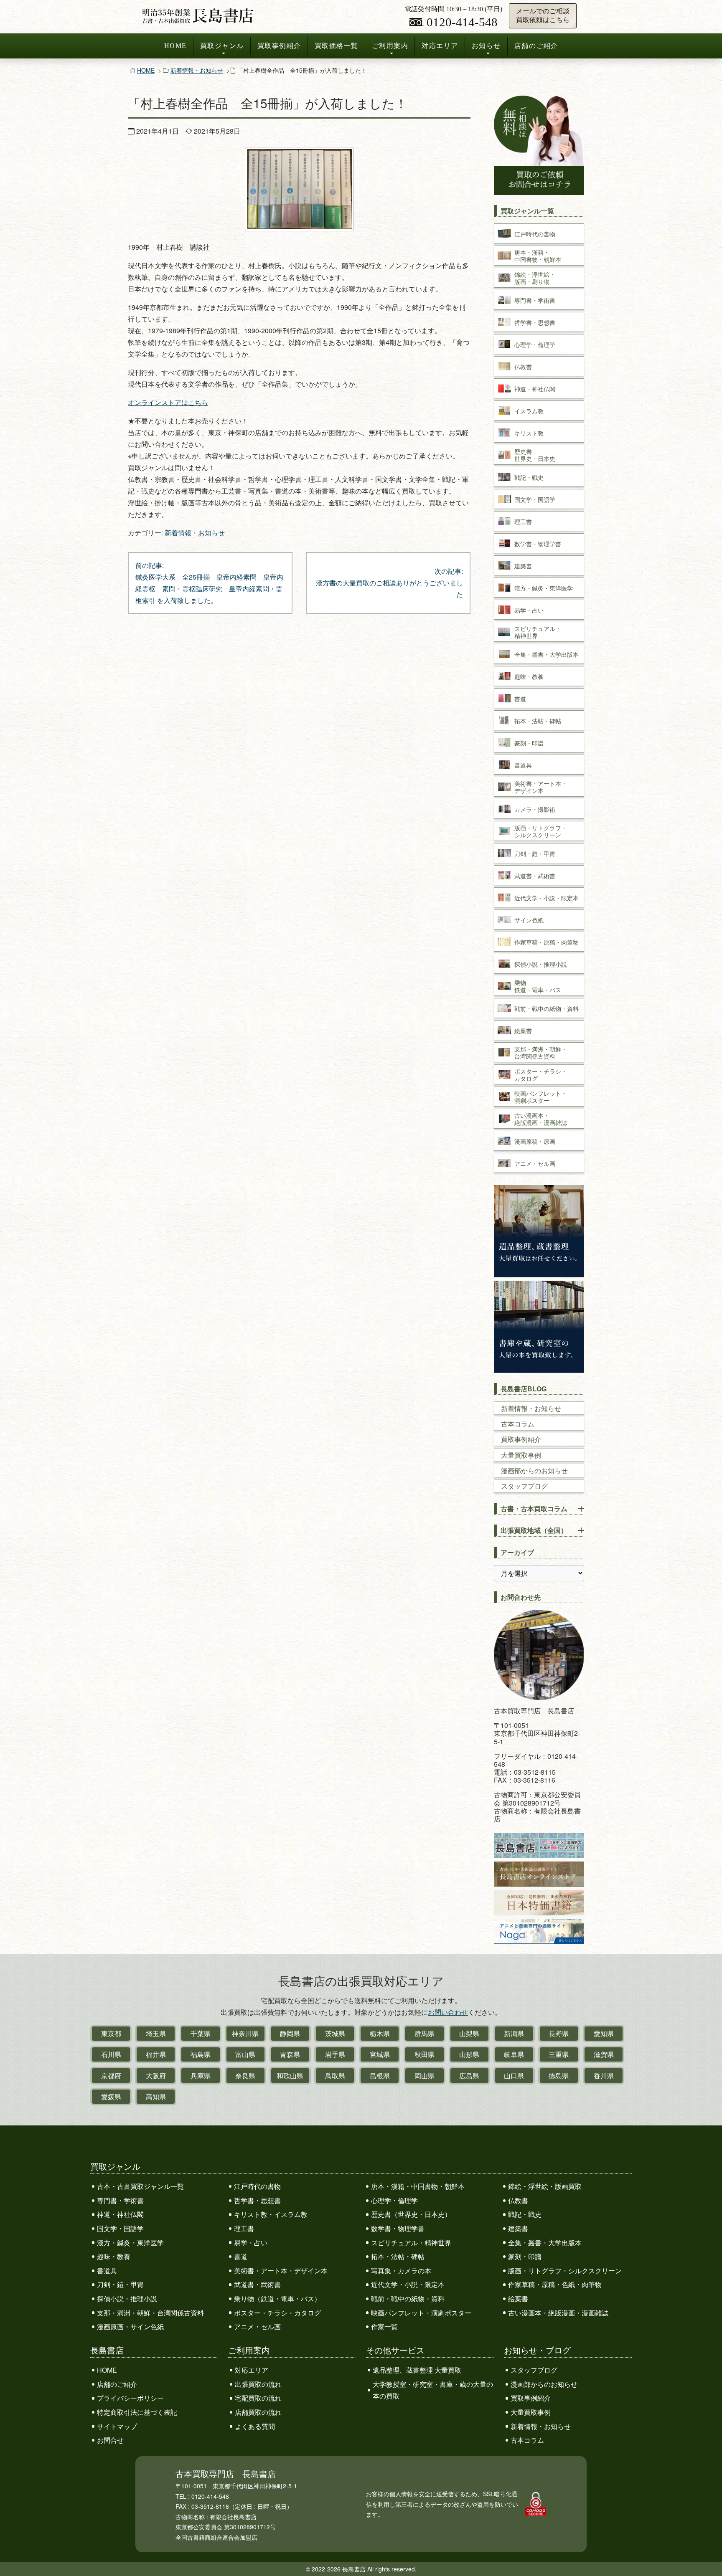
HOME (175, 46)
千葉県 (201, 2033)
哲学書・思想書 (257, 2200)
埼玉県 (156, 2033)
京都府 (111, 2076)
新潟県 (514, 2033)
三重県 (559, 2054)
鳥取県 (335, 2076)
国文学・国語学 (120, 2228)
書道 (241, 2256)
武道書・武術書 (257, 2284)
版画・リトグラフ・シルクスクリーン (565, 2271)
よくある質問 (255, 2426)
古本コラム (518, 1424)
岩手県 (335, 2054)
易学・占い (251, 2243)
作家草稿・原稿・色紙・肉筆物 (555, 2284)
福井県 (156, 2054)
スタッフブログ (524, 1486)
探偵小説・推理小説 (127, 2299)
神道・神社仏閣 (120, 2214)
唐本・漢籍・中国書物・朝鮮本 (418, 2186)
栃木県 (380, 2033)
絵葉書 (518, 2299)
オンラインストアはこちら (168, 402)
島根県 (380, 2076)
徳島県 (559, 2076)
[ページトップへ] (707, 2554)
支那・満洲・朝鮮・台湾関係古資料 (150, 2313)
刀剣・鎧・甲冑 (120, 2284)
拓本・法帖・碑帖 (398, 2256)
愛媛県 (111, 2096)
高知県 (156, 2096)
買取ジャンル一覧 (527, 211)
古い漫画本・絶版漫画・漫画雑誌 (558, 2313)
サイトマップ (117, 2426)
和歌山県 (290, 2076)
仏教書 (518, 2200)
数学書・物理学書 (398, 2228)
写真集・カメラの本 (401, 2271)
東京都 (111, 2033)
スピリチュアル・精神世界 (411, 2243)
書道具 (107, 2271)
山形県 (469, 2054)
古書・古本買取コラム (534, 1508)
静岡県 (290, 2033)
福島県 (201, 2054)
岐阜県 (514, 2054)
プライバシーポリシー (130, 2398)
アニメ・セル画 (257, 2327)
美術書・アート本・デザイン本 (281, 2271)
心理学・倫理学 (394, 2200)
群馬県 (425, 2033)
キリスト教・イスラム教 (271, 2214)
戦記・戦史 (525, 2214)
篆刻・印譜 (525, 2256)
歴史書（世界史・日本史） (411, 2214)
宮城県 (380, 2054)
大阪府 (156, 2076)
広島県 (469, 2076)
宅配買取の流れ (258, 2398)
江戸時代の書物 (257, 2186)
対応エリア (440, 46)
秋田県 (425, 2054)
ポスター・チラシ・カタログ (277, 2313)
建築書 (518, 2228)
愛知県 (604, 2033)
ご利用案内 (390, 46)
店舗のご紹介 (536, 46)
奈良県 (245, 2076)
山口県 (514, 2076)
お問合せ (110, 2440)
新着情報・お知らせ (197, 70)
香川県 (604, 2076)
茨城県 (335, 2033)
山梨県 (469, 2033)
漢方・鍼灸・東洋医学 (130, 2243)
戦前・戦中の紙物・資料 (408, 2299)
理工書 (244, 2228)
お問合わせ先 (521, 1597)
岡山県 (425, 2076)
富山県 (245, 2054)
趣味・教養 (114, 2256)
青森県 (290, 2054)
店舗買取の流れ (258, 2412)
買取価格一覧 (337, 46)
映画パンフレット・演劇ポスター (421, 2313)
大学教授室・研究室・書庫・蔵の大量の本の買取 (433, 2390)
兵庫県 (201, 2076)
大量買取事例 (521, 1455)
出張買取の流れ (258, 2384)
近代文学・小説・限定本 (408, 2284)
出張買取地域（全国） (534, 1530)
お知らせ (486, 46)
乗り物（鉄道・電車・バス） (277, 2299)
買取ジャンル (222, 46)
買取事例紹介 (279, 46)
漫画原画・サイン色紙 (130, 2327)
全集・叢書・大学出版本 (545, 2243)
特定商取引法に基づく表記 (137, 2412)
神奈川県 (245, 2033)
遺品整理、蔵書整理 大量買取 (417, 2370)
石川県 (111, 2054)
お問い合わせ (448, 2012)
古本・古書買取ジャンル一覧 (140, 2186)
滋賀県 (604, 2054)
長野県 (559, 2033)
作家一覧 (384, 2327)
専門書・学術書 (120, 2200)
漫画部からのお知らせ (534, 1470)
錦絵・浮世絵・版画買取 (545, 2186)
